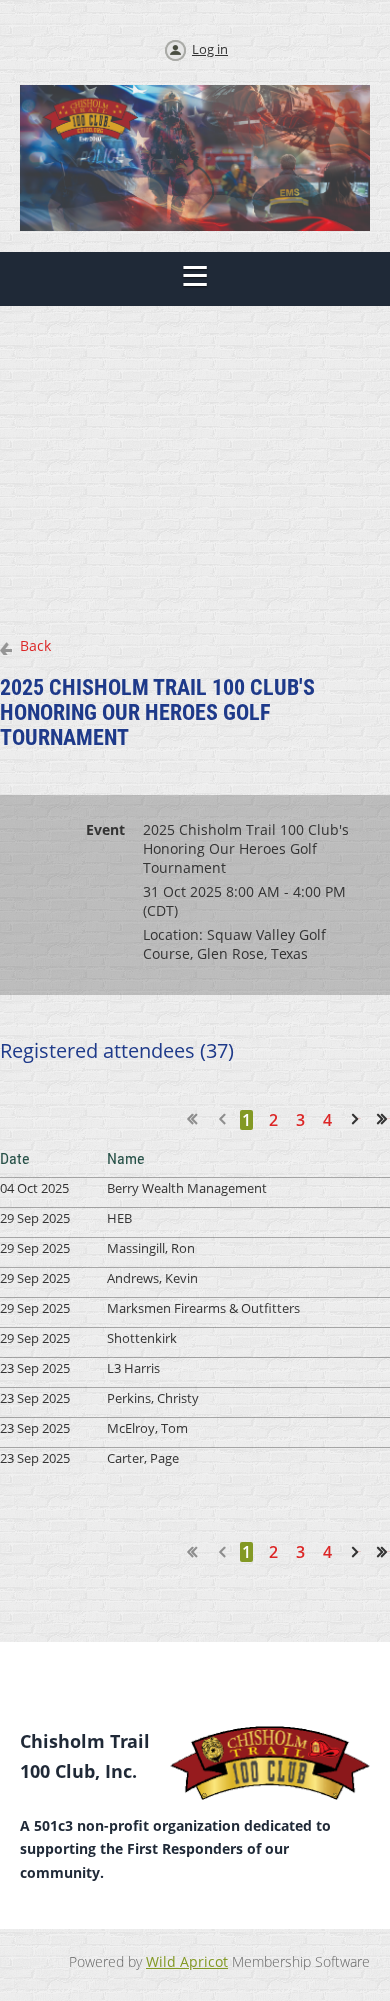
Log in (210, 49)
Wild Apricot (187, 1961)
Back (35, 645)
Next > (359, 1119)
